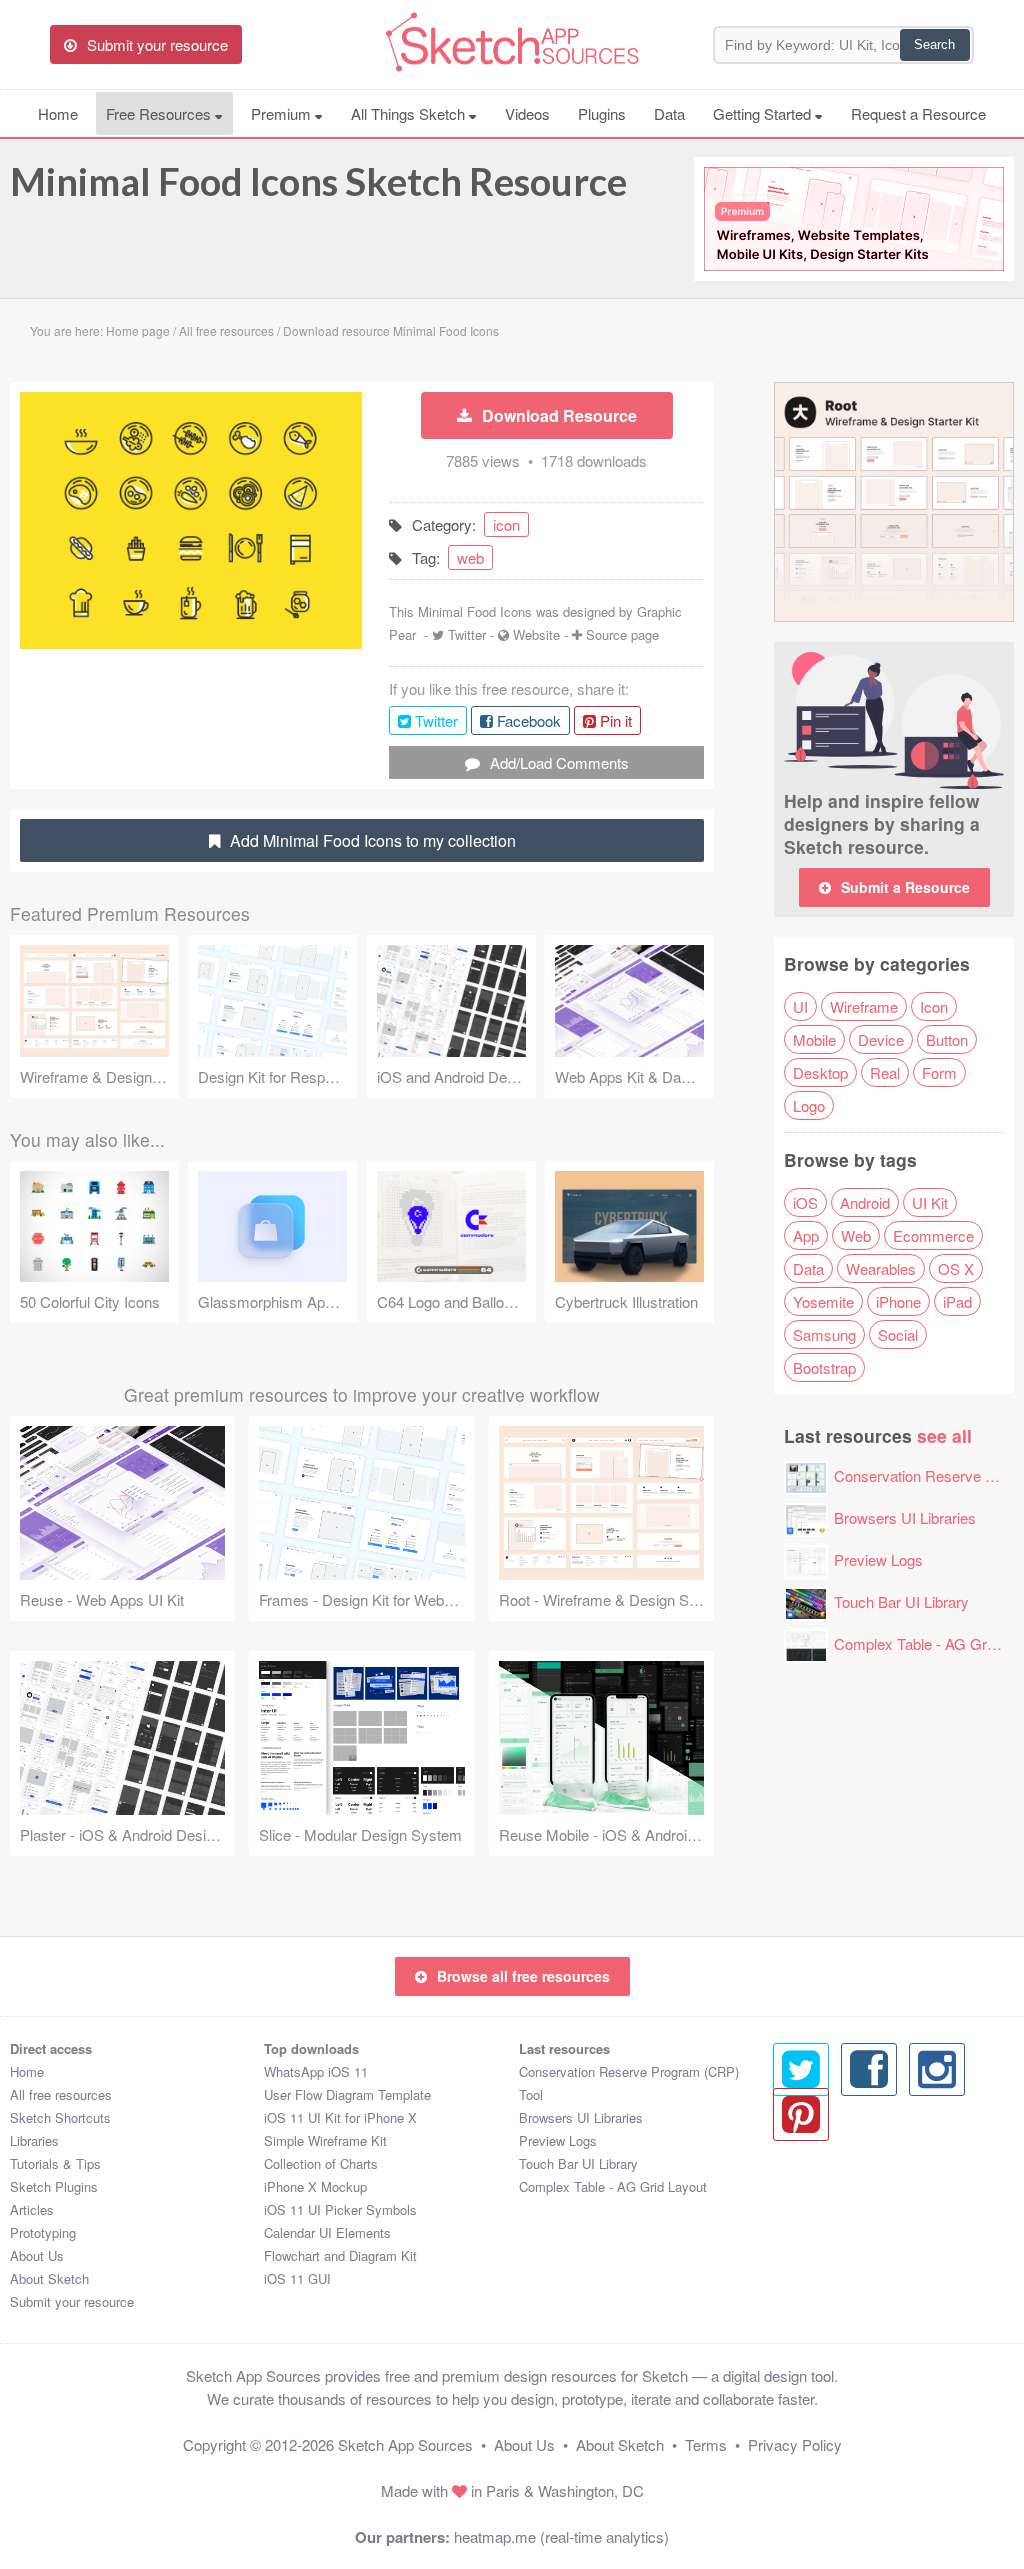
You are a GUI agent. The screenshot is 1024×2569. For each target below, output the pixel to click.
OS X (956, 1268)
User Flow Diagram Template (347, 2094)
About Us (37, 2255)
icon (506, 524)
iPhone (898, 1301)
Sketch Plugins (54, 2186)
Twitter (467, 634)
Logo (809, 1105)
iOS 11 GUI (297, 2278)
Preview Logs (878, 1559)
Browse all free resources (523, 1976)
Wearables (881, 1268)
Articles (32, 2209)
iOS (805, 1202)
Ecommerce (933, 1235)
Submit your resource (72, 2301)
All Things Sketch (410, 113)
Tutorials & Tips (55, 2163)
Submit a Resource (905, 887)
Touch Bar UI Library (901, 1601)
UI (800, 1006)
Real (885, 1072)
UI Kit (930, 1202)
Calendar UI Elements (327, 2232)
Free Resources (160, 113)
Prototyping (43, 2232)
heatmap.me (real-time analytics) (561, 2536)
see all (944, 1435)
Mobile (814, 1039)
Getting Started (764, 113)
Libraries (34, 2140)
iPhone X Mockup (315, 2186)
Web (856, 1235)
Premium (283, 113)
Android (865, 1202)
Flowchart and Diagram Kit (340, 2255)
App (806, 1235)
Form (939, 1072)
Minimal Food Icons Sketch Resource (318, 181)
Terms (706, 2444)
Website (536, 634)
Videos (527, 113)
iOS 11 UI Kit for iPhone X (340, 2117)
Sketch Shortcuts (60, 2117)
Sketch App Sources (405, 2444)
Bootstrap (824, 1367)
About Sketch (49, 2278)
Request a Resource (918, 113)
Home (58, 113)
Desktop (820, 1072)
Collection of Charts (321, 2163)
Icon (934, 1006)
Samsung (824, 1334)
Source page (622, 634)
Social (898, 1334)
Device (881, 1039)
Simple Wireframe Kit (325, 2140)
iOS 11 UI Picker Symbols (340, 2209)
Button (947, 1039)
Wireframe (864, 1006)
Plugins (602, 113)
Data (669, 113)
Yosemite (823, 1301)
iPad (957, 1301)
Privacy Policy (795, 2444)
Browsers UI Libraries (905, 1517)
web (470, 557)
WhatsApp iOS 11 (316, 2071)
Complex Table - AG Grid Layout (613, 2186)
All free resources (61, 2094)
